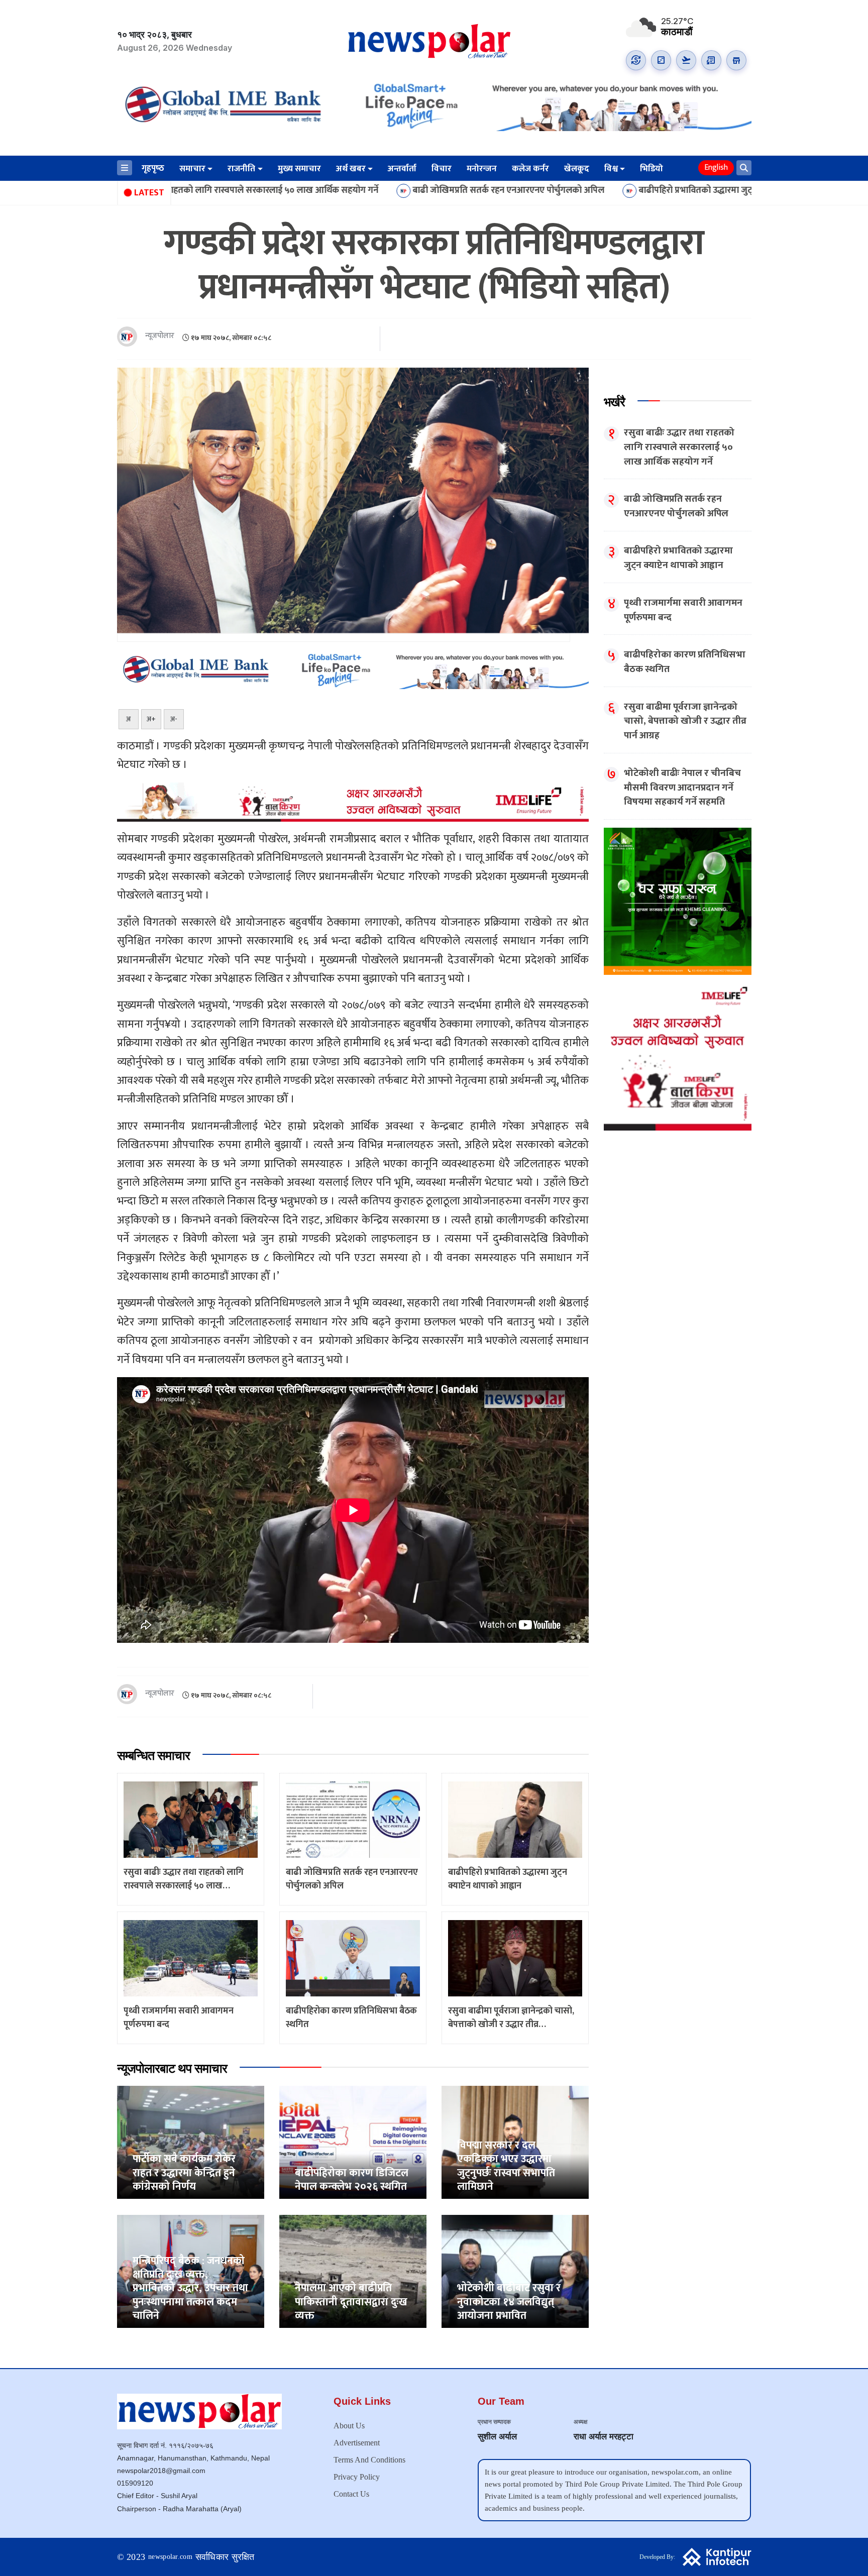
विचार (442, 169)
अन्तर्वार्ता (402, 169)
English (716, 167)
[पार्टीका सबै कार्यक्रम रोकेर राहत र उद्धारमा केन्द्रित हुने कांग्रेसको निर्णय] (191, 2142)
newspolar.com (170, 2557)
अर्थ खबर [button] (351, 169)
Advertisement (357, 2443)
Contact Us (351, 2494)
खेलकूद (577, 169)
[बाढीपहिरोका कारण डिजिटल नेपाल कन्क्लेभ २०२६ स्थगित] (353, 2142)
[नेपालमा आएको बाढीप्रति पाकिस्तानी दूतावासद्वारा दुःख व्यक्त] (353, 2271)
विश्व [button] (611, 169)
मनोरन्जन (482, 169)
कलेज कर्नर (530, 169)
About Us (349, 2426)
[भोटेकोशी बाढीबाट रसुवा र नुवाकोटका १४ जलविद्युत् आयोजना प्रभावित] (515, 2271)
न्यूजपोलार (160, 336)
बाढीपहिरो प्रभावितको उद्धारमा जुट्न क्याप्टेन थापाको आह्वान (576, 191)
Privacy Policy (357, 2477)
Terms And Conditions (369, 2460)
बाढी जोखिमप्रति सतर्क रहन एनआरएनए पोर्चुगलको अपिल (349, 191)
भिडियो (652, 169)
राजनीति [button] (241, 169)
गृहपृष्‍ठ (153, 168)
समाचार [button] (192, 169)
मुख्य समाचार (299, 169)
